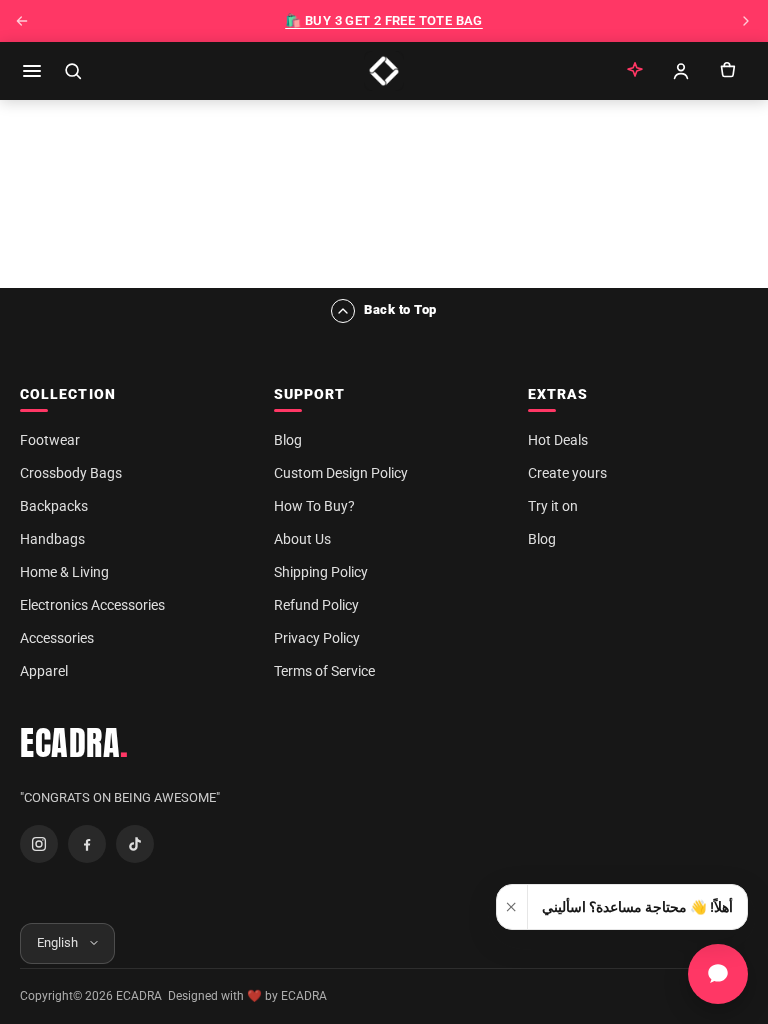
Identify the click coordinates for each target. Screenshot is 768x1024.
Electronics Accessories (92, 605)
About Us (302, 539)
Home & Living (64, 572)
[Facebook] (87, 844)
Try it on (553, 506)
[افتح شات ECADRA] (718, 974)
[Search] (73, 71)
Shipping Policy (321, 572)
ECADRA (74, 743)
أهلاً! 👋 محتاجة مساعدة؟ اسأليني (637, 907)
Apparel (44, 671)
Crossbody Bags (71, 473)
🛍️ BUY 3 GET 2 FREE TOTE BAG (384, 20)
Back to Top (400, 309)
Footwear (50, 440)
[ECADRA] (384, 71)
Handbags (52, 539)
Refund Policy (316, 605)
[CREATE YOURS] (635, 71)
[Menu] (32, 71)
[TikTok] (135, 844)
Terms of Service (324, 671)
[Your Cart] (727, 71)
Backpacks (54, 506)
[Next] (746, 21)
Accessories (57, 638)
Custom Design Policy (341, 473)
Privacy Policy (317, 638)
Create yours (567, 473)
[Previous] (22, 21)
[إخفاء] (512, 907)
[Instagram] (39, 844)
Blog (288, 440)
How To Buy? (314, 506)
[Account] (681, 71)
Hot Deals (558, 440)
